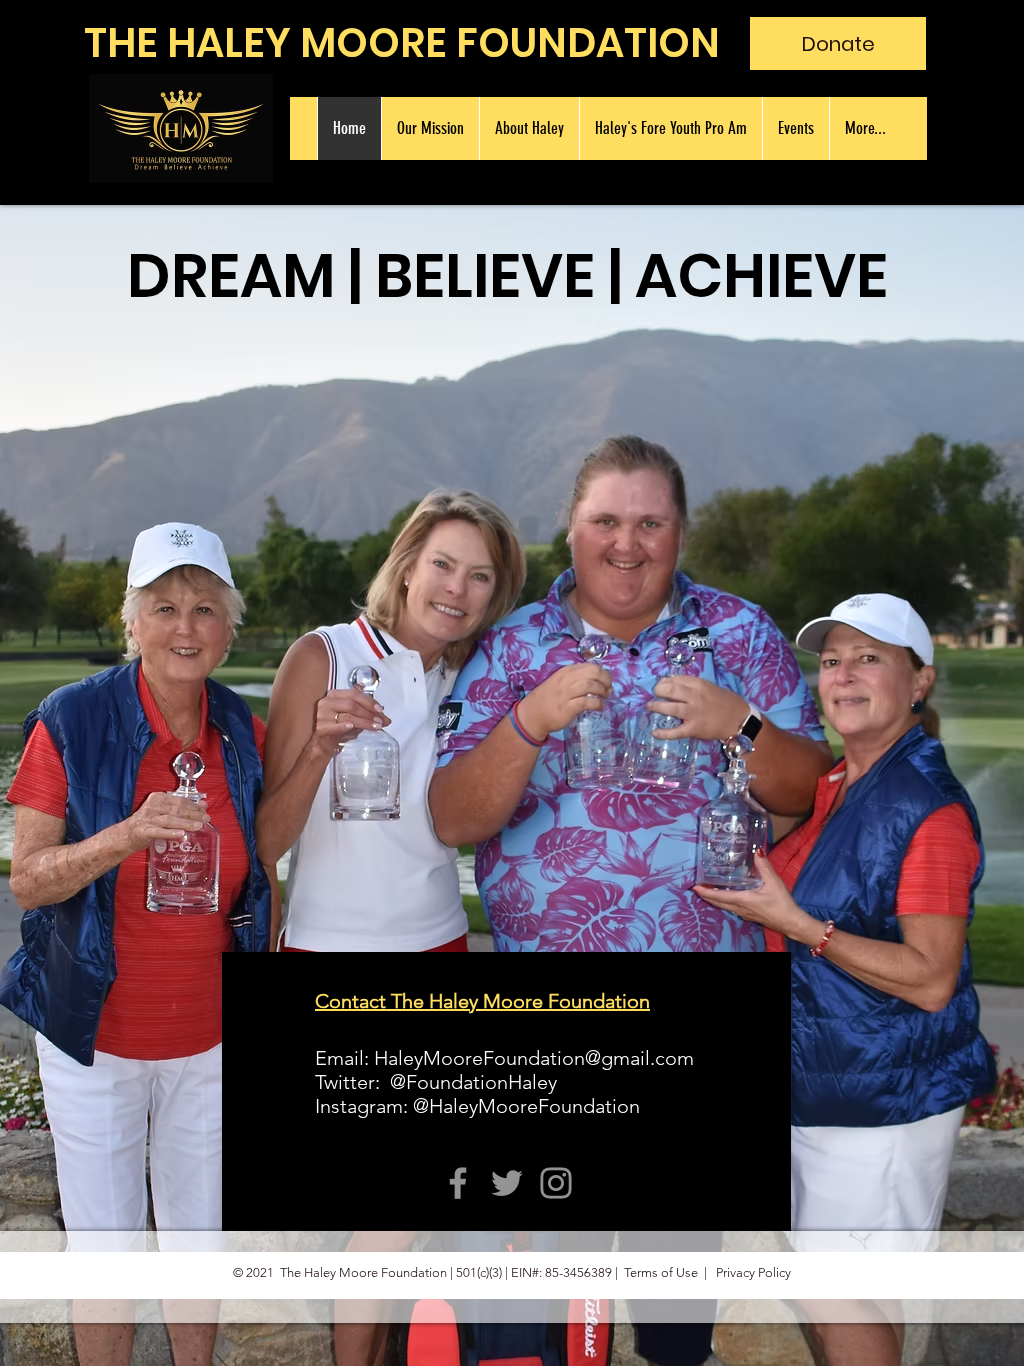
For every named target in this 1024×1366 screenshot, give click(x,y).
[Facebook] (458, 1183)
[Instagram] (556, 1183)
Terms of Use (661, 1272)
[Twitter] (507, 1183)
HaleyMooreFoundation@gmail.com (534, 1058)
